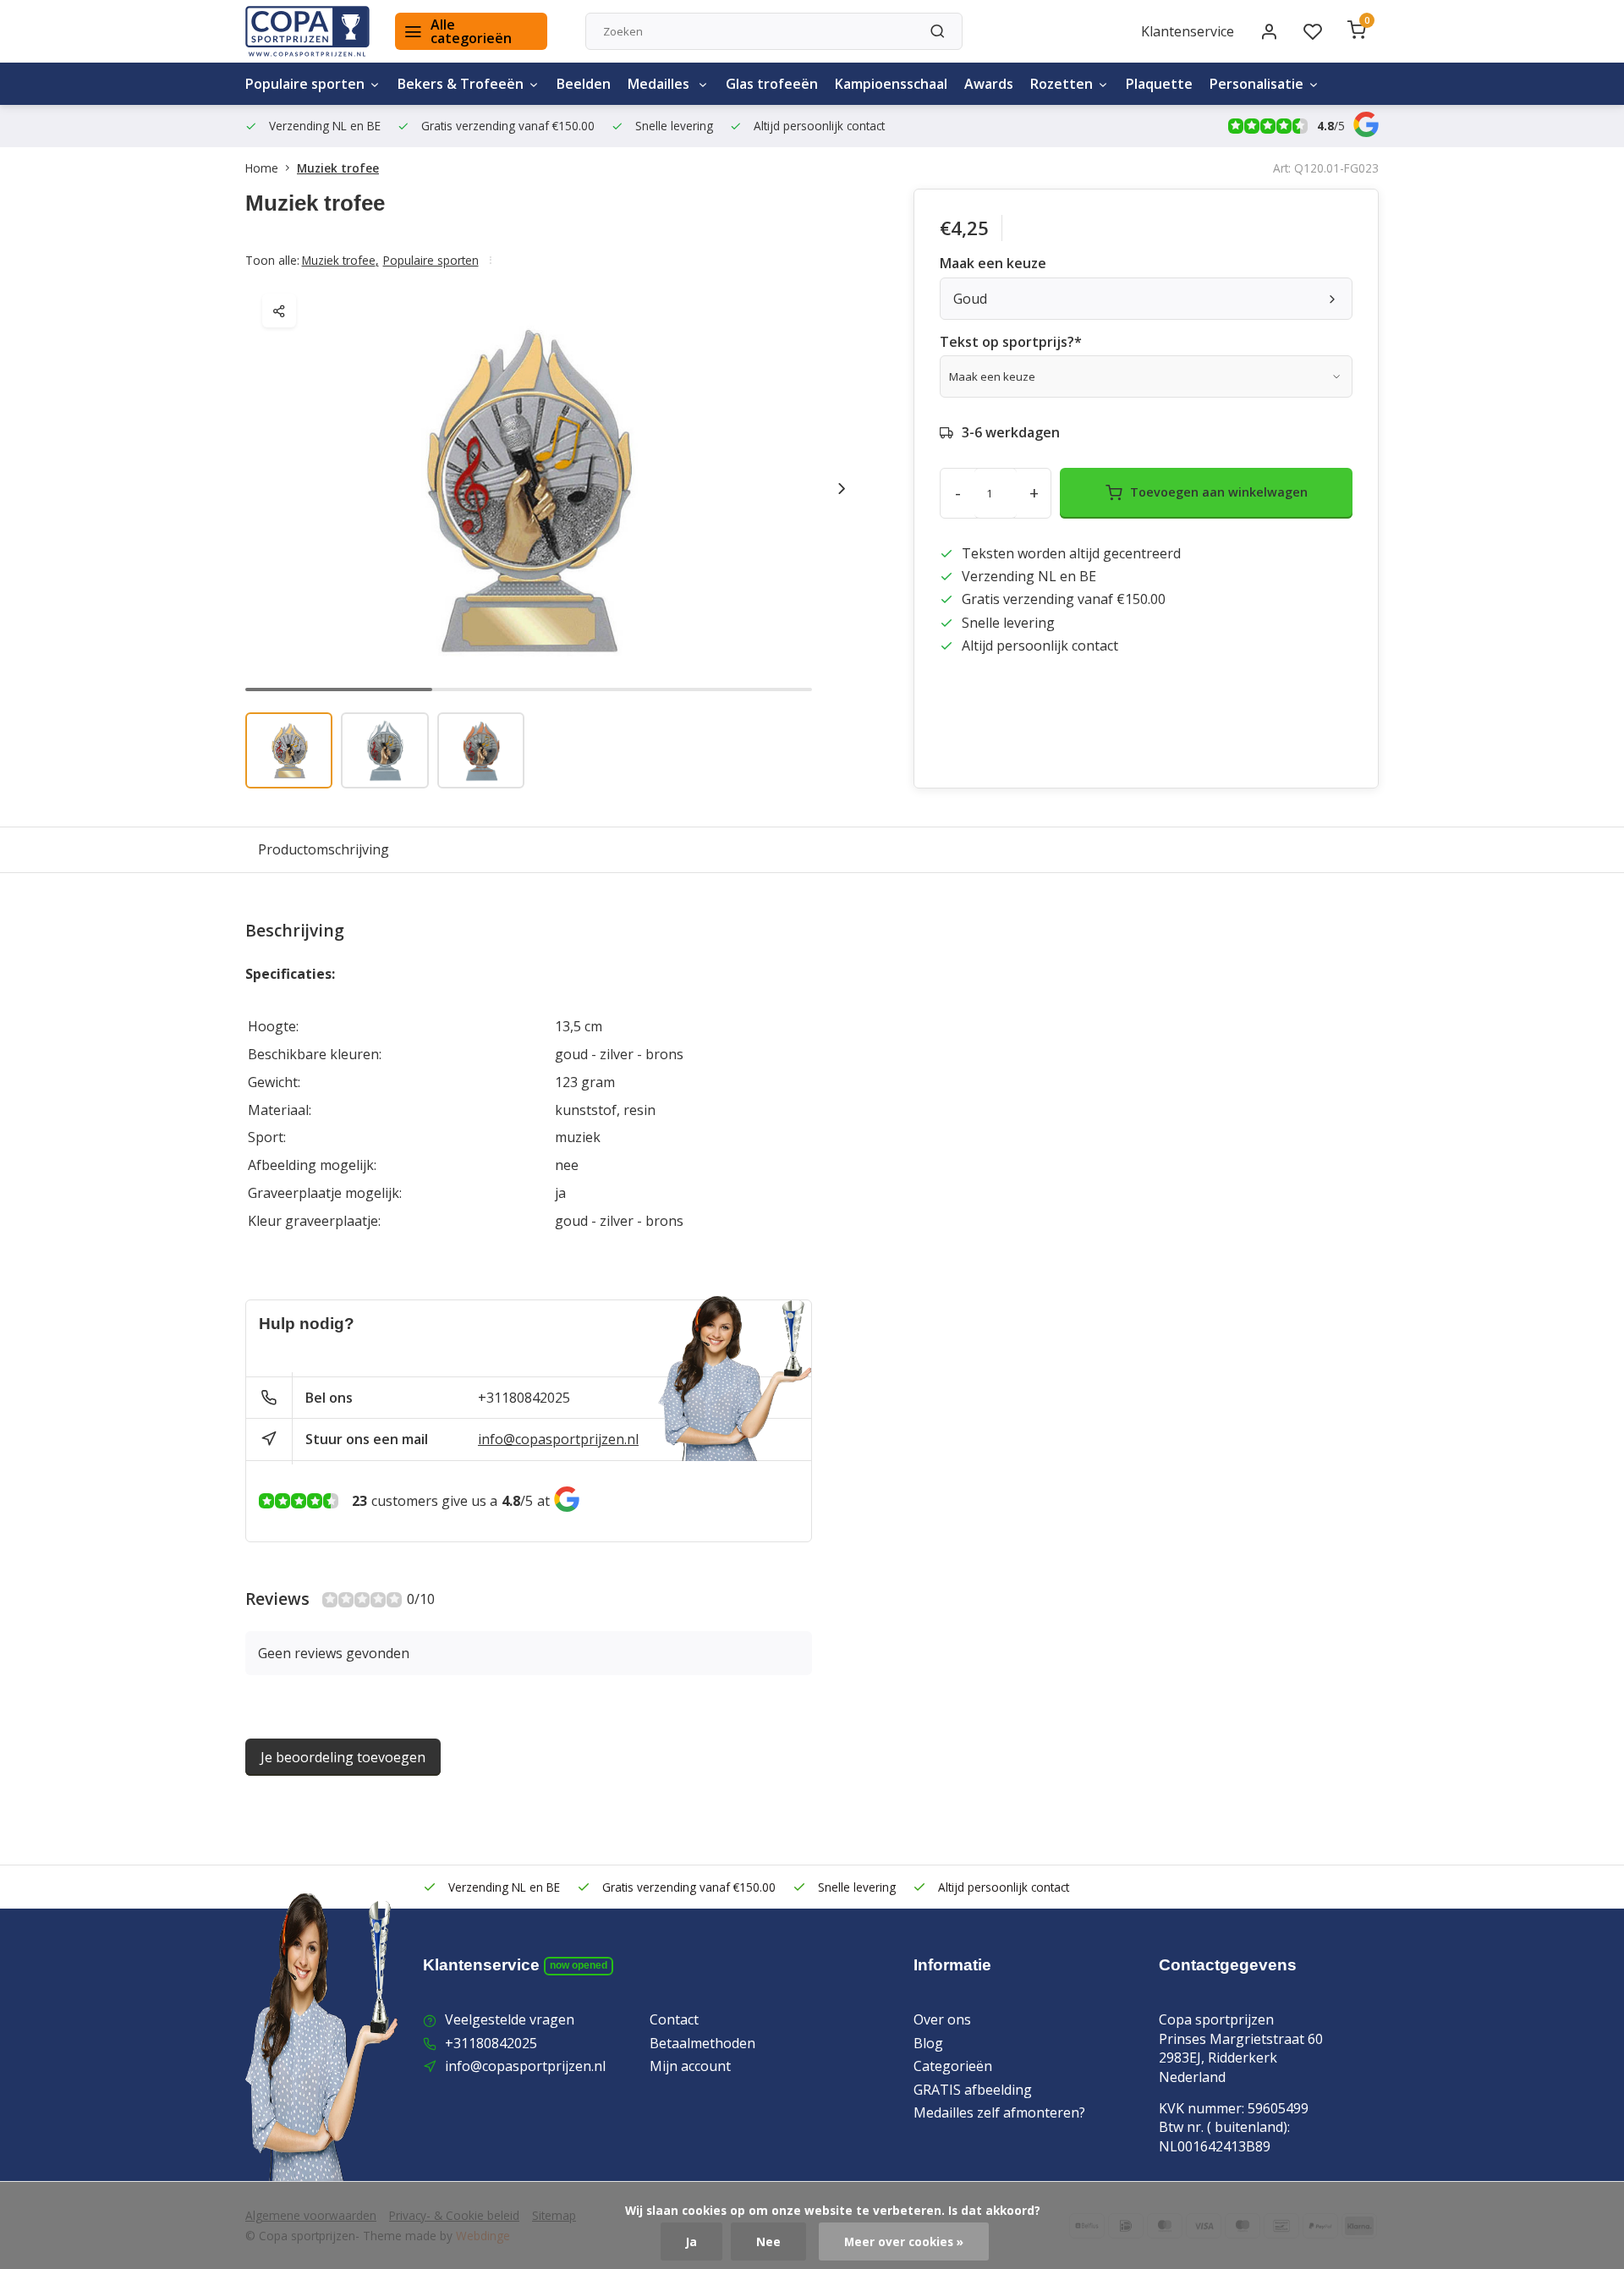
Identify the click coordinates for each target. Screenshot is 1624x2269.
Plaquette (1159, 84)
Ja (691, 2242)
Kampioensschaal (891, 84)
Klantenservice (1188, 31)
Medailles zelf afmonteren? (999, 2112)
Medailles (660, 84)
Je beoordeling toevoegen (343, 1757)
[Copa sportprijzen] (307, 31)
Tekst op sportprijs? (1011, 342)
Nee (768, 2242)
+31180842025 (524, 1398)
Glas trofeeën (772, 84)
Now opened (579, 1965)
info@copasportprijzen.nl (558, 1439)
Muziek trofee (338, 168)
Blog (928, 2043)
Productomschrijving (324, 849)
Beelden (584, 84)
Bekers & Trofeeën (461, 84)
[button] (842, 488)
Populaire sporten (305, 84)
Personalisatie (1256, 84)
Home (262, 168)
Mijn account (690, 2066)
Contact (674, 2019)
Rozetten (1062, 84)
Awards (989, 84)
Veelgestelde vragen (510, 2019)
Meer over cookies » (904, 2242)
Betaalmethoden (702, 2043)
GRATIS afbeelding (973, 2090)
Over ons (942, 2019)
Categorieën (953, 2066)
